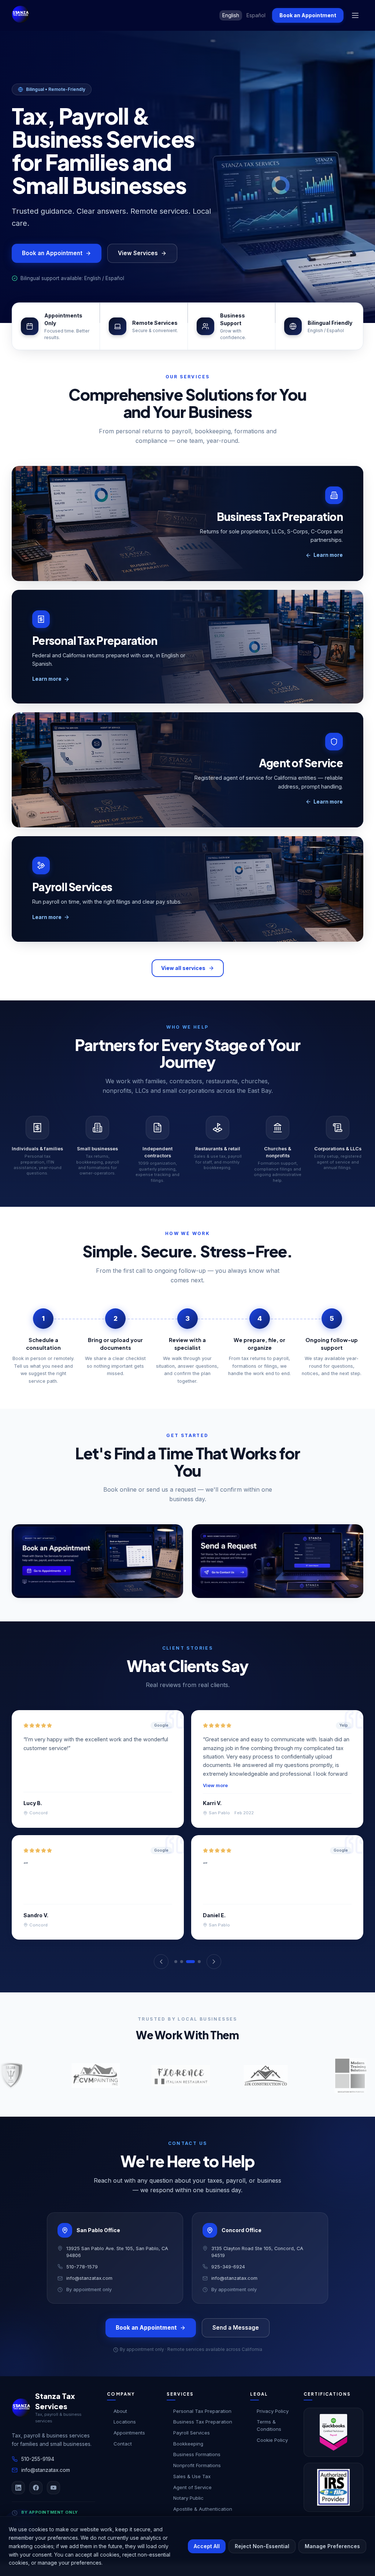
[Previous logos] (19, 2088)
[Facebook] (36, 2501)
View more (215, 1785)
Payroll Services (192, 2445)
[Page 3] (193, 1975)
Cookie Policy (272, 2453)
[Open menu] (355, 15)
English (231, 15)
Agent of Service (192, 2500)
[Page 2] (187, 1975)
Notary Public (188, 2511)
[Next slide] (358, 177)
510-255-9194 (38, 2472)
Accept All (207, 2546)
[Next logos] (356, 2088)
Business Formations (197, 2467)
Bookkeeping (188, 2456)
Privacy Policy (273, 2424)
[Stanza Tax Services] (21, 14)
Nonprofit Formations (197, 2478)
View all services (183, 968)
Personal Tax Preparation (202, 2424)
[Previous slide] (17, 177)
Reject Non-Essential (262, 2546)
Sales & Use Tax (192, 2489)
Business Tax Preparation (203, 2435)
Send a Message (236, 2340)
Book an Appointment (308, 15)
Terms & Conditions (269, 2439)
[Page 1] (179, 1975)
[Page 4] (199, 1975)
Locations (125, 2435)
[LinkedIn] (18, 2501)
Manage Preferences (332, 2546)
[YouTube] (53, 2501)
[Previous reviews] (161, 1975)
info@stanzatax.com (46, 2483)
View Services (138, 253)
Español (256, 15)
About (120, 2424)
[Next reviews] (214, 1975)
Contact (123, 2456)
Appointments (129, 2445)
